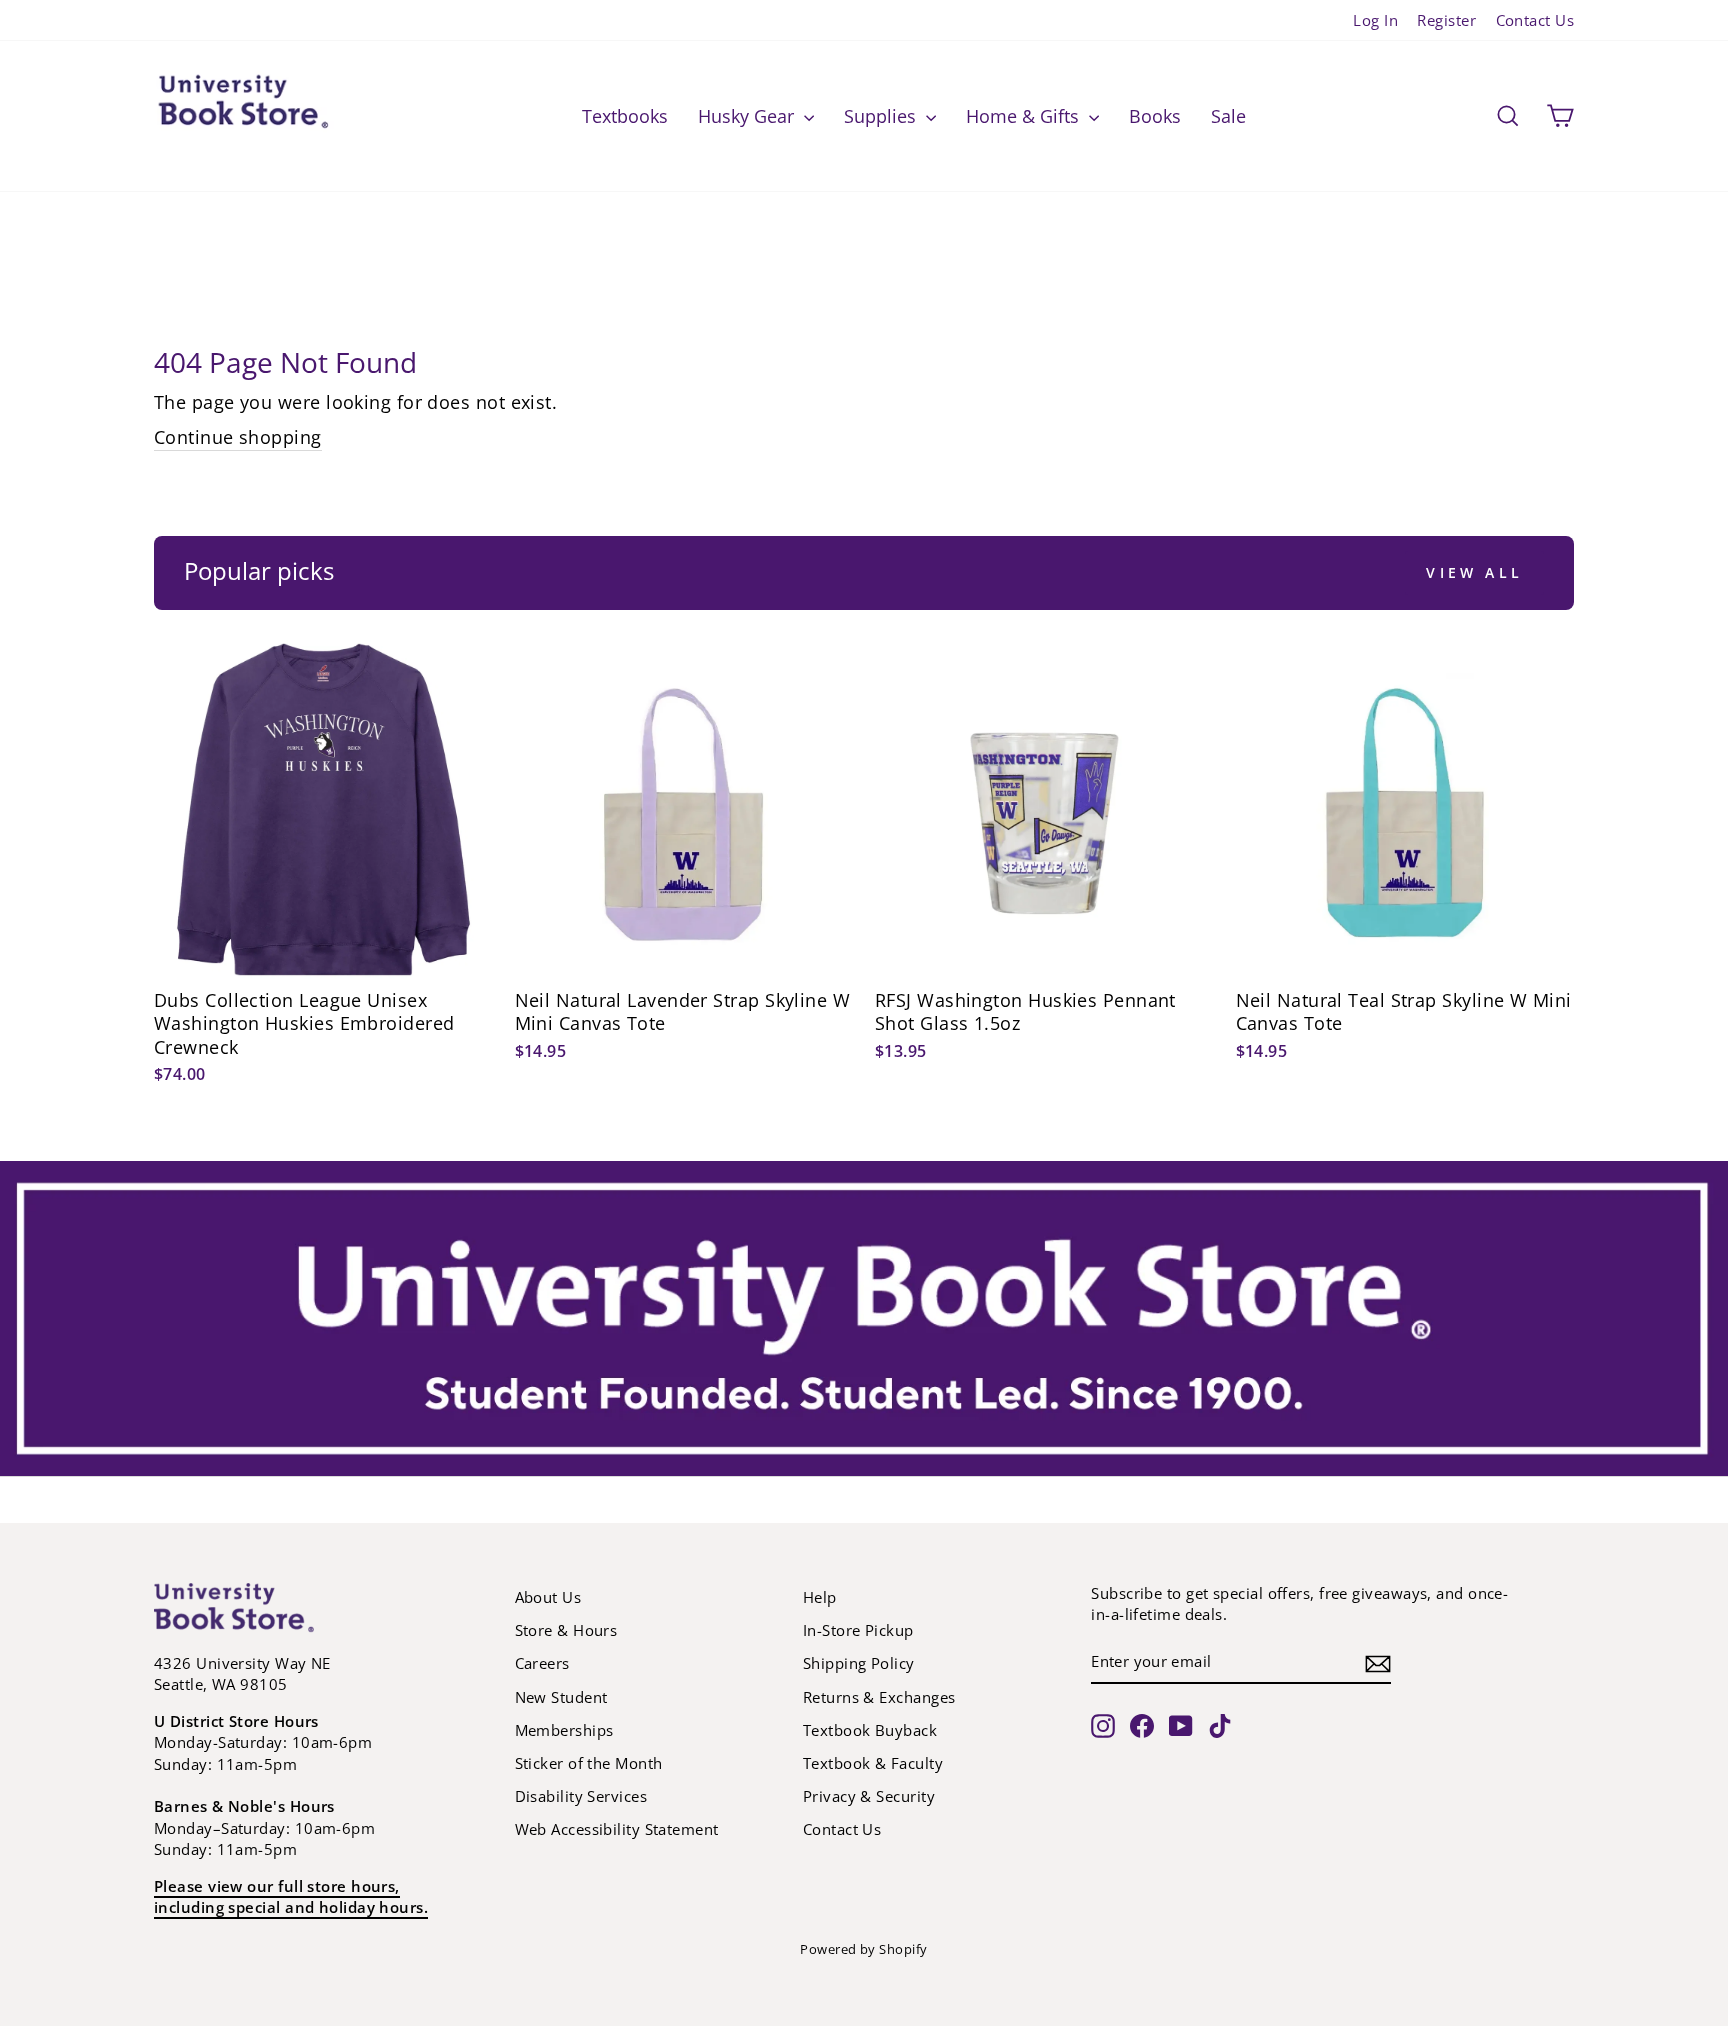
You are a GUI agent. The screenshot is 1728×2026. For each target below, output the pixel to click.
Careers (542, 1663)
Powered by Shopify (863, 1949)
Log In (1375, 20)
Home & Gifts (1025, 116)
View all (1474, 572)
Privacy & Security (869, 1796)
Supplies (882, 116)
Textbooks (625, 116)
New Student (561, 1697)
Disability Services (581, 1796)
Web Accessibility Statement (617, 1829)
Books (1155, 116)
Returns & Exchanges (879, 1697)
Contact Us (1535, 20)
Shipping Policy (859, 1663)
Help (820, 1597)
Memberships (564, 1730)
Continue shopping (238, 437)
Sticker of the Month (589, 1763)
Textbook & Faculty (873, 1763)
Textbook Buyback (870, 1730)
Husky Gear (748, 116)
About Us (548, 1597)
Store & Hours (566, 1630)
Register (1446, 20)
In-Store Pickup (858, 1630)
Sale (1228, 116)
